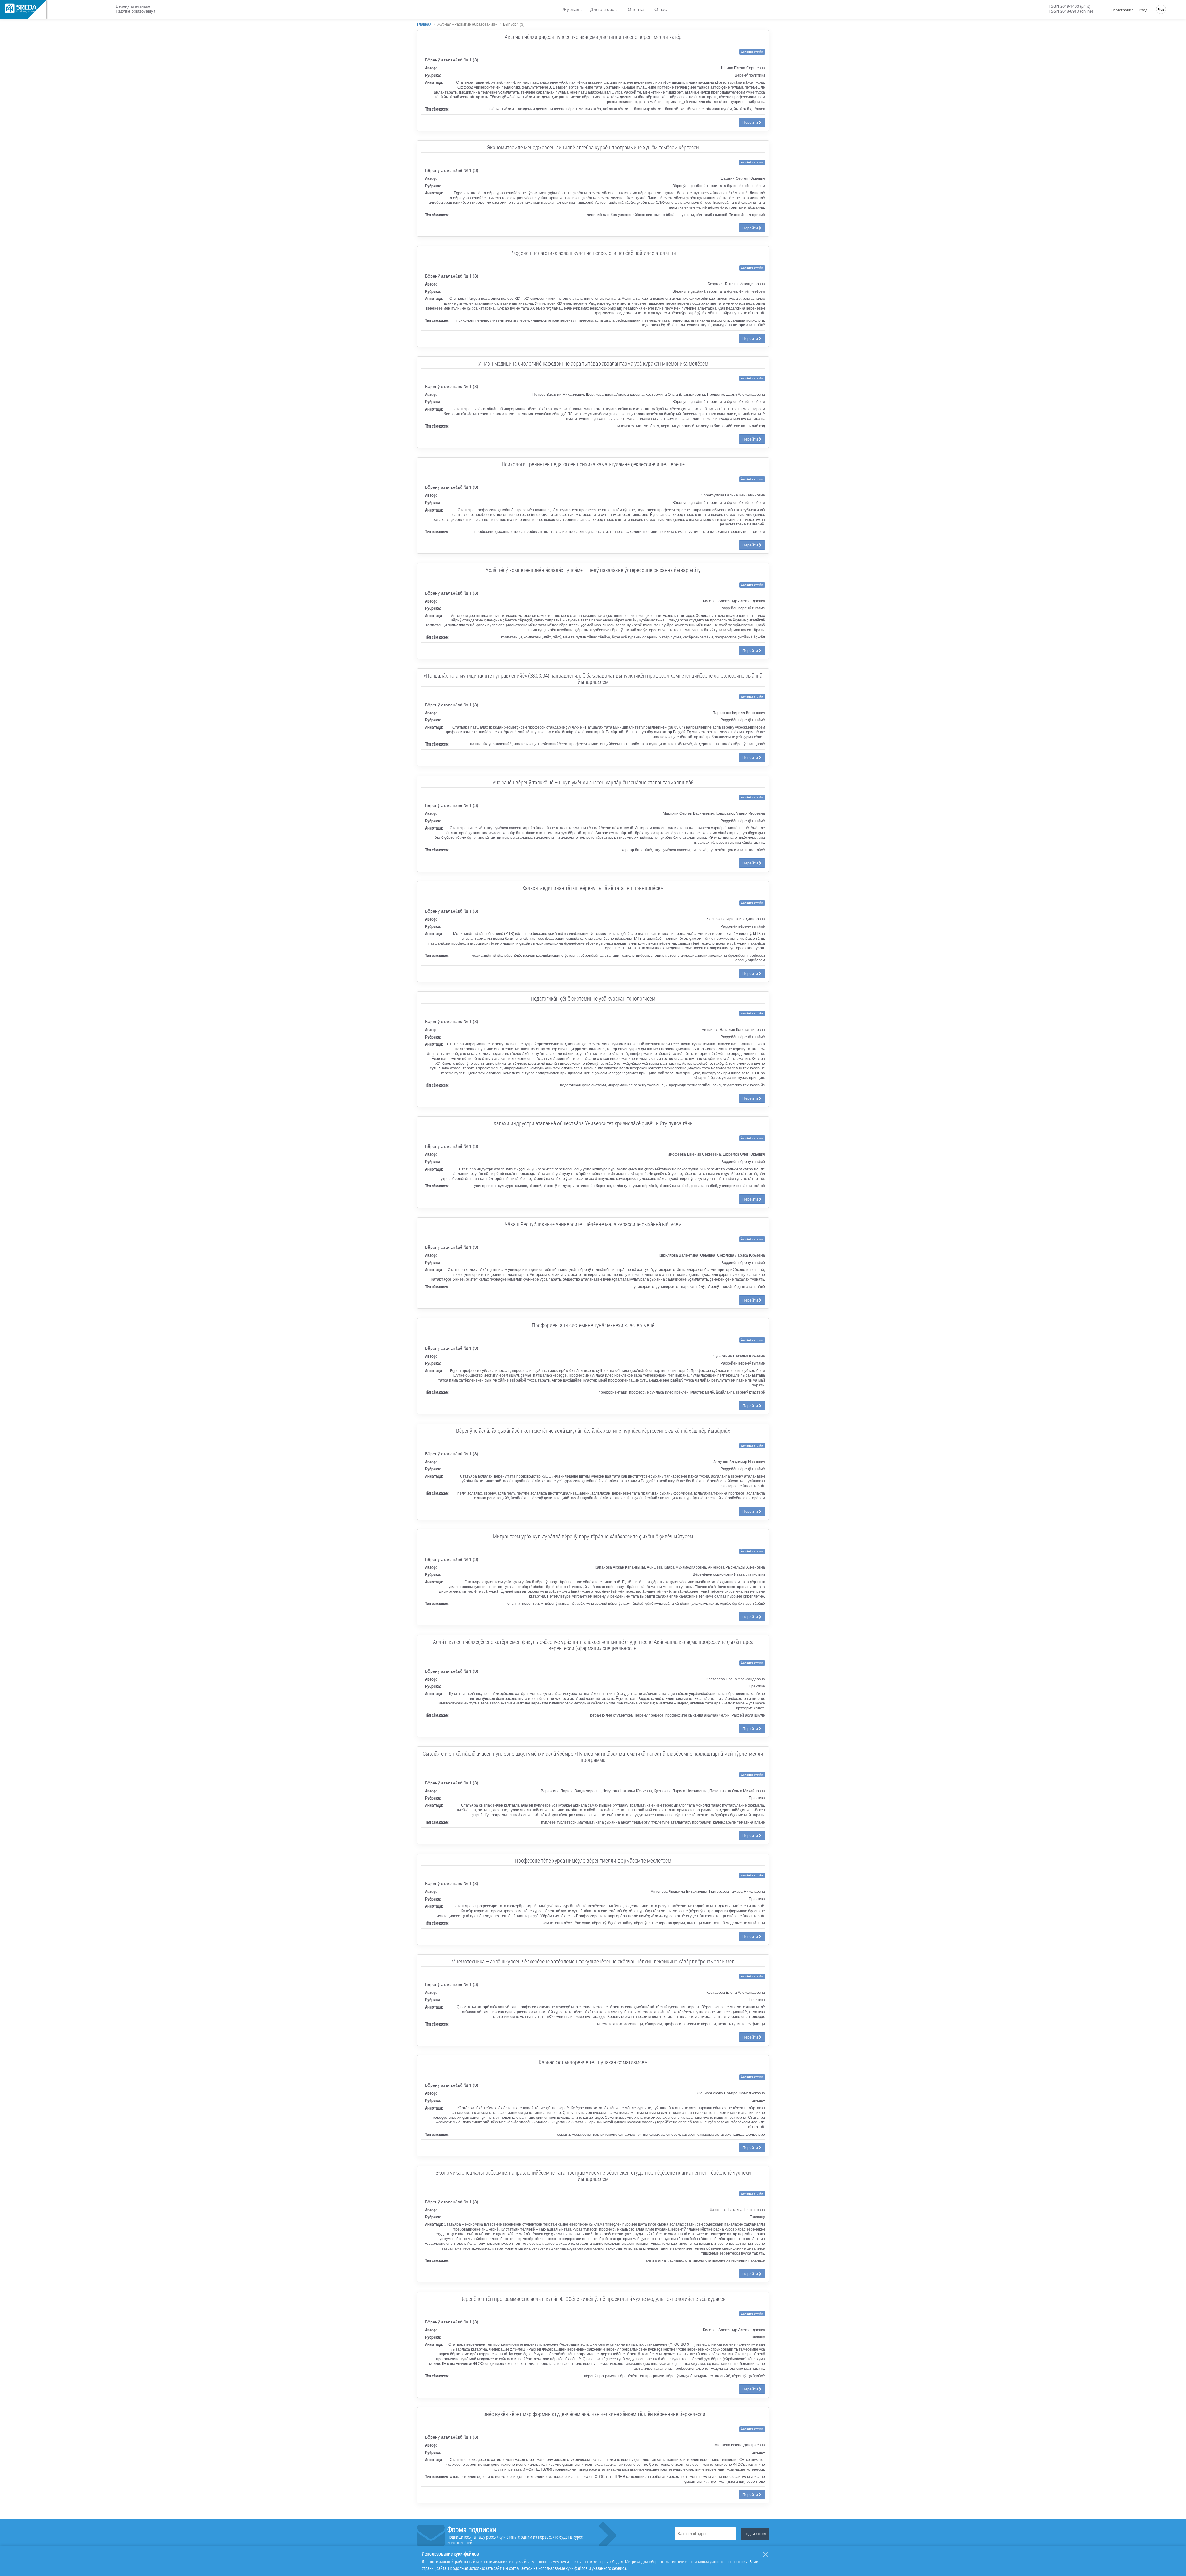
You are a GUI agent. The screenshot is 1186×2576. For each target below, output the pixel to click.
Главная (424, 24)
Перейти (751, 122)
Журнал (571, 9)
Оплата (636, 9)
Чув (1161, 9)
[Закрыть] (766, 2554)
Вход (1143, 10)
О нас (661, 9)
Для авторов (604, 9)
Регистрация (1122, 10)
